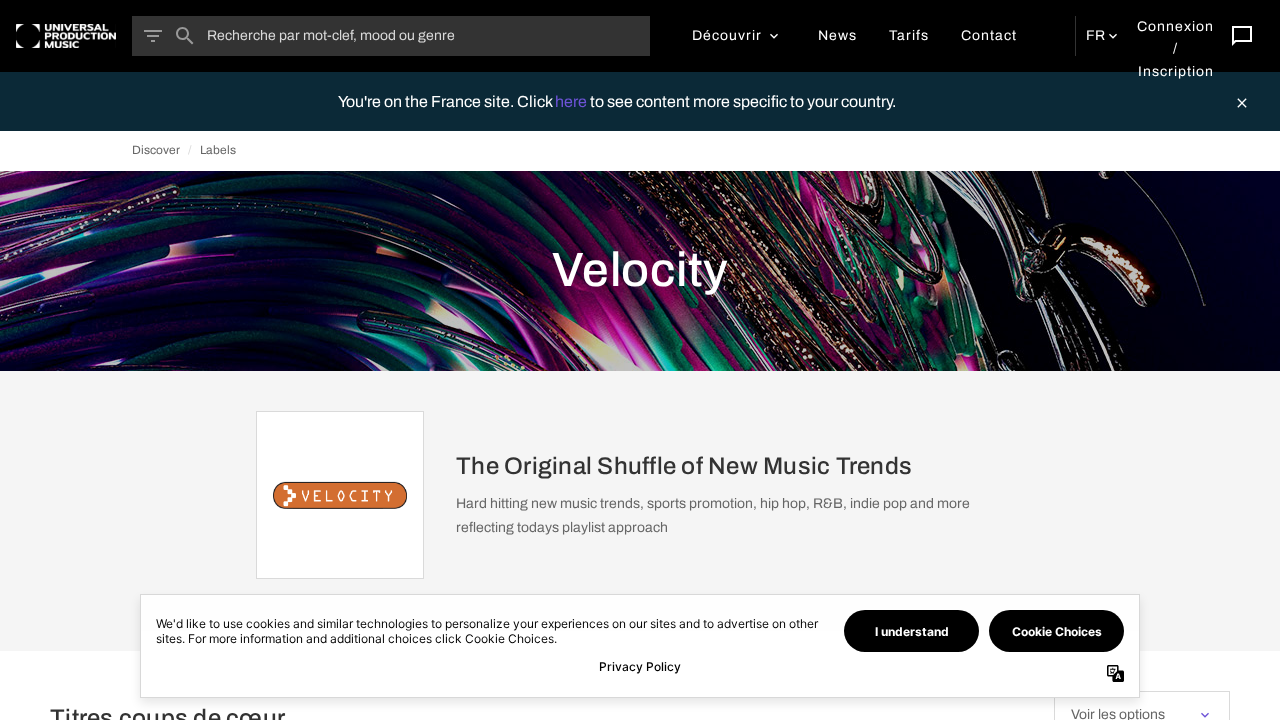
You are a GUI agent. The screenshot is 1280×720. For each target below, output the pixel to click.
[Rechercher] (185, 36)
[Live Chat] (1242, 36)
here (572, 101)
